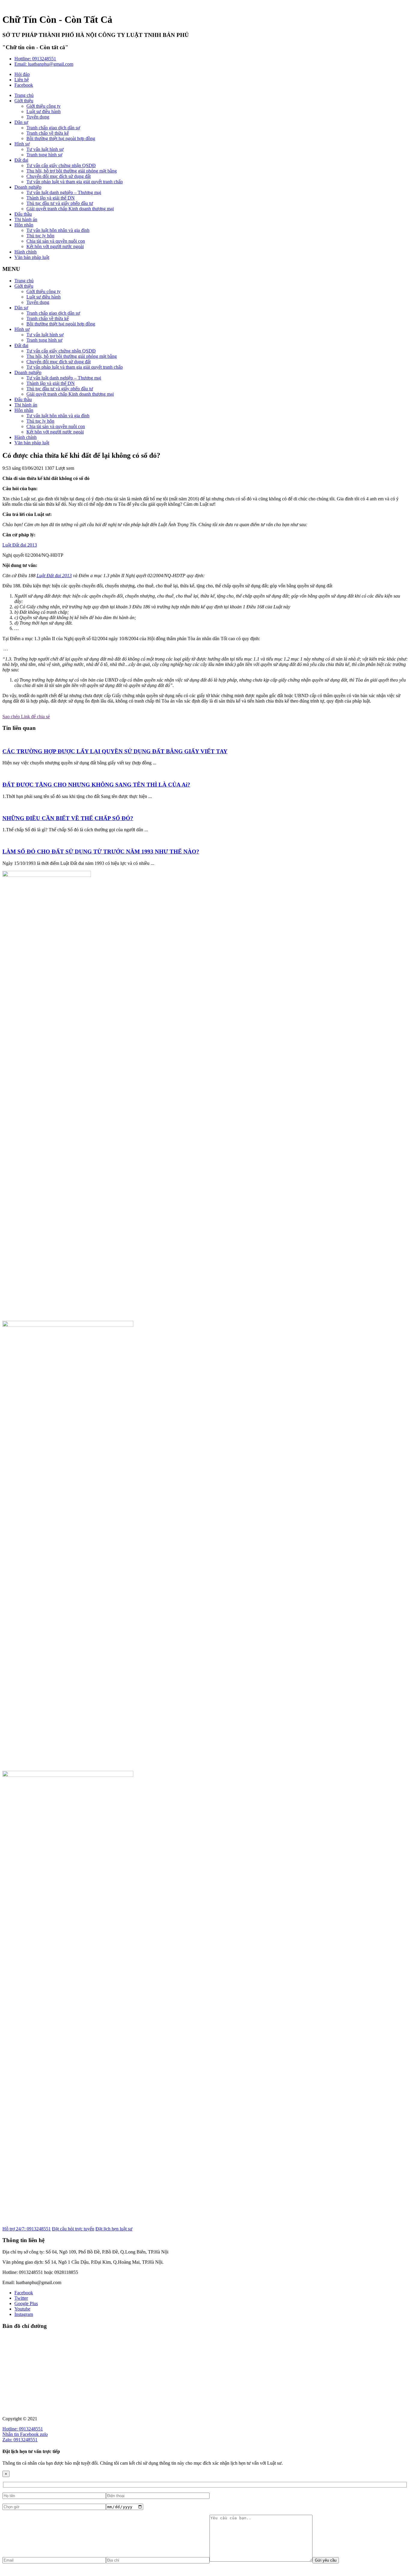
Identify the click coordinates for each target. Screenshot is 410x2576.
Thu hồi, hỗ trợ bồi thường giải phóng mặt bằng (72, 171)
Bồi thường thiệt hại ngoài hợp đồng (61, 138)
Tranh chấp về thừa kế (48, 133)
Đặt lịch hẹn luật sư (114, 2229)
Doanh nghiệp (28, 187)
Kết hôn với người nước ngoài (55, 246)
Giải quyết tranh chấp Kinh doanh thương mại (70, 209)
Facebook (24, 85)
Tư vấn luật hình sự (45, 149)
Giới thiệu (24, 101)
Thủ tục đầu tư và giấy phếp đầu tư (60, 203)
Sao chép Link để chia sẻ (26, 717)
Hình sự (22, 144)
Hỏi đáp (22, 74)
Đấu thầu (23, 214)
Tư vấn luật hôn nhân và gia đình (58, 230)
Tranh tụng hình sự (44, 155)
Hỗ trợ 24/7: (27, 2229)
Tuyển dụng (38, 117)
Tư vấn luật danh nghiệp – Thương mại (64, 192)
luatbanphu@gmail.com (44, 64)
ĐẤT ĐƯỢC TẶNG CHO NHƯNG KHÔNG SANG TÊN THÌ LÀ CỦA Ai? (96, 785)
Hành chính (26, 252)
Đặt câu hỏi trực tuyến (73, 2229)
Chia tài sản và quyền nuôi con (56, 241)
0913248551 (35, 59)
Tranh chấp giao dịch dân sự (53, 128)
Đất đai (21, 160)
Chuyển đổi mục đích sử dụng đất (59, 176)
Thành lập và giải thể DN (51, 198)
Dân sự (21, 122)
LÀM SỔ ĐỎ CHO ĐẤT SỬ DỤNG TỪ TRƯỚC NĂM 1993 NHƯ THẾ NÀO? (101, 852)
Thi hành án (26, 219)
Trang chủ (24, 95)
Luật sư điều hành (44, 111)
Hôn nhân (24, 225)
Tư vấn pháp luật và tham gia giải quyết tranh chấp (75, 182)
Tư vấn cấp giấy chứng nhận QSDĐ (61, 165)
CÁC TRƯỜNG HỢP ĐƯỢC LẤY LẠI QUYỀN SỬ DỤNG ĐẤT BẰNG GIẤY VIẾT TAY (115, 751)
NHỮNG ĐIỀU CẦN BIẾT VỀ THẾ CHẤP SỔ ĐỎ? (68, 818)
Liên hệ (22, 80)
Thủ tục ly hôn (40, 236)
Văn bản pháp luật (32, 257)
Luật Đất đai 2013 (20, 545)
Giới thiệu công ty (44, 106)
